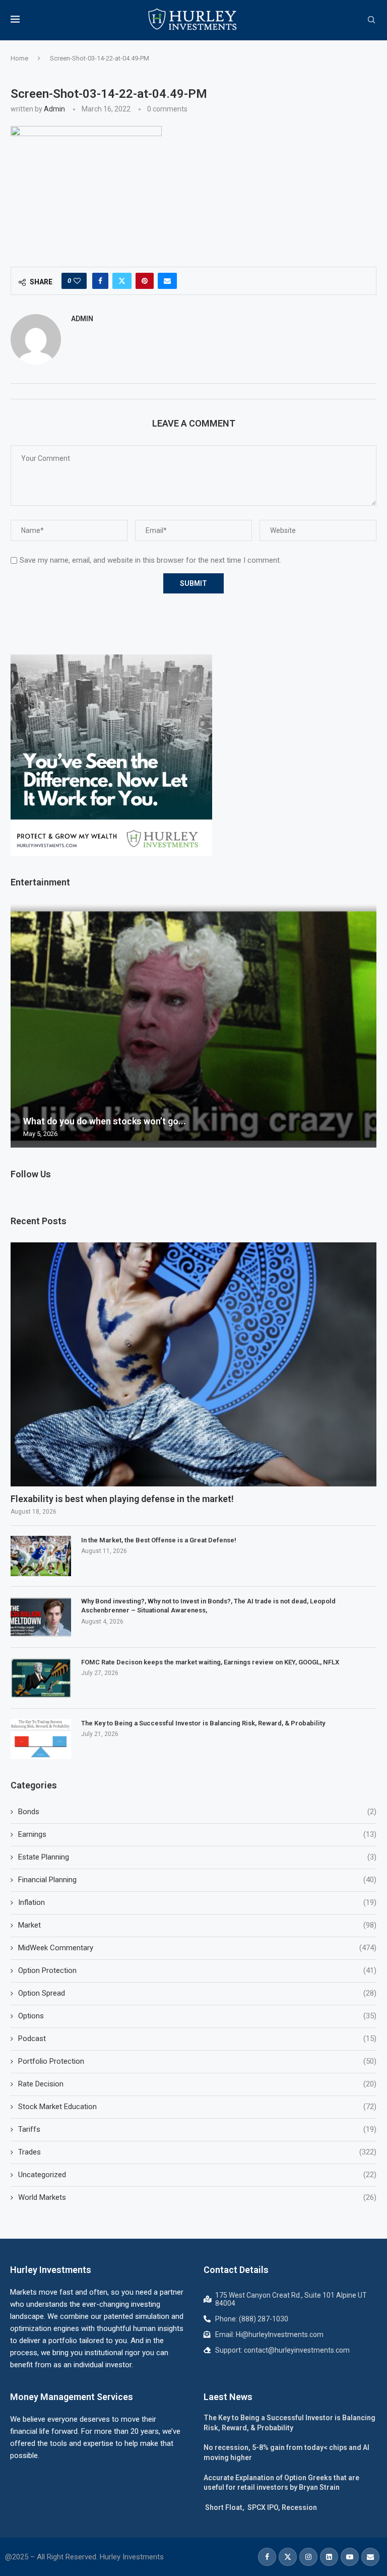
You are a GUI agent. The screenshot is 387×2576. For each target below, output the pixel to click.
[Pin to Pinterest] (145, 281)
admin (54, 109)
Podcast (197, 2039)
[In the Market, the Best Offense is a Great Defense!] (41, 1556)
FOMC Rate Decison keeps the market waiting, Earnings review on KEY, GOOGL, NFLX (210, 1662)
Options (197, 2016)
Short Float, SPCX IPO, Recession (260, 2507)
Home (19, 58)
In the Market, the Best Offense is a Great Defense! (159, 1540)
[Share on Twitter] (122, 281)
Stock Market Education (197, 2107)
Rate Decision (197, 2084)
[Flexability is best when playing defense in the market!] (193, 1364)
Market (197, 1925)
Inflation (197, 1902)
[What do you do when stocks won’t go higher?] (193, 1026)
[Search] (371, 20)
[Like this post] (77, 281)
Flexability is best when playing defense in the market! (122, 1499)
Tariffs (197, 2129)
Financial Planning (197, 1880)
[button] (20, 1025)
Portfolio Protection (197, 2061)
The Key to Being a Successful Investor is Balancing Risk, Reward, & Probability (203, 1723)
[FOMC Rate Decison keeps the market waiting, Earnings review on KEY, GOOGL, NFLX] (41, 1678)
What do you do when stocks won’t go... (105, 1121)
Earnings (197, 1834)
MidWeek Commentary (197, 1948)
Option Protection (197, 1970)
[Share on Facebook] (100, 281)
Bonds (197, 1812)
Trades (197, 2152)
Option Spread (197, 1993)
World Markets (197, 2197)
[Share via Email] (167, 281)
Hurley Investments (51, 2270)
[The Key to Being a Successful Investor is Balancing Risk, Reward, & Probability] (41, 1739)
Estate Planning (197, 1857)
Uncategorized (197, 2175)
